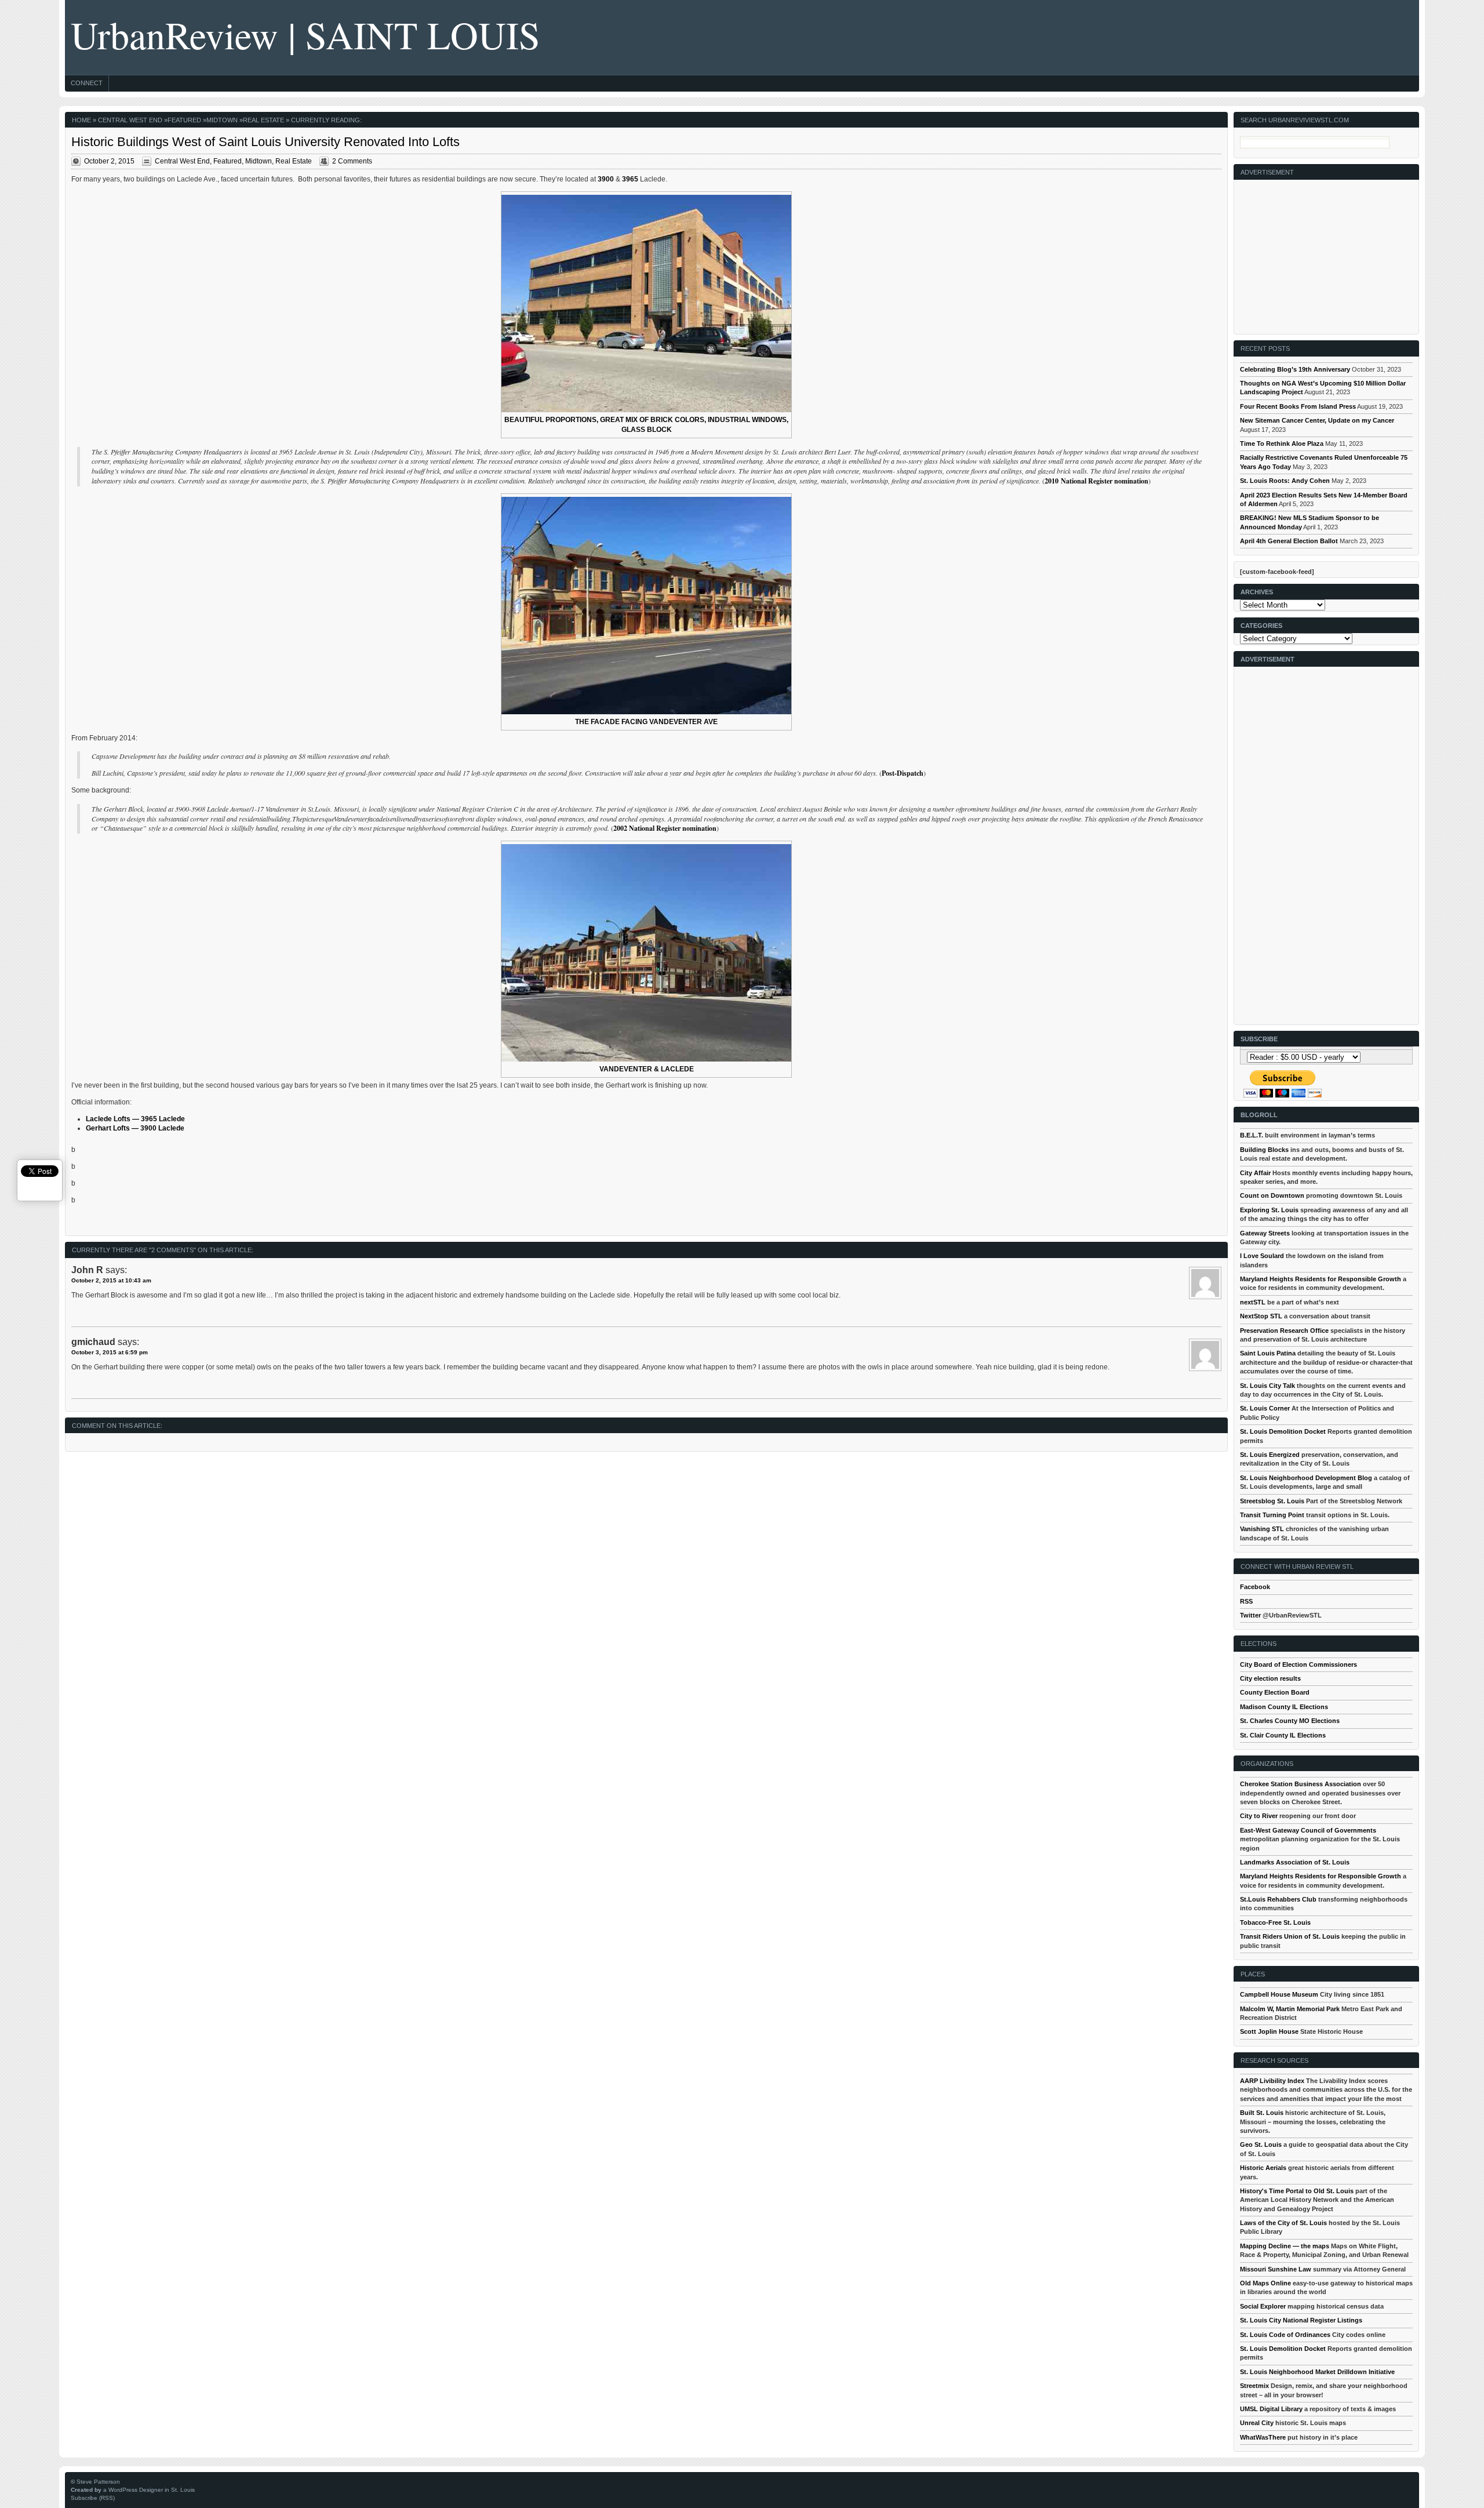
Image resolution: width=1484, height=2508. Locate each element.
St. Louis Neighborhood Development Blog (1306, 1478)
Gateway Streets (1265, 1233)
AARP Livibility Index (1272, 2081)
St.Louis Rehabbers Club (1278, 1899)
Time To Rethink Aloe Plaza (1282, 444)
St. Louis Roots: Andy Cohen (1285, 481)
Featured (184, 120)
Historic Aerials (1263, 2168)
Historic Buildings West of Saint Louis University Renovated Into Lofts (265, 142)
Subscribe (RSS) (93, 2498)
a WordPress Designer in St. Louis (149, 2490)
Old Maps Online (1265, 2283)
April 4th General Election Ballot (1289, 541)
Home (81, 120)
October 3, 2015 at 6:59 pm (110, 1352)
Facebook (1255, 1587)
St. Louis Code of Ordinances (1285, 2335)
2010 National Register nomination (1096, 481)
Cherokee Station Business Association (1301, 1784)
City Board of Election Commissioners (1298, 1664)
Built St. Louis (1262, 2113)
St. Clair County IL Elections (1283, 1735)
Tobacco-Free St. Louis (1275, 1922)
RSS (1246, 1601)
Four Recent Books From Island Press (1298, 406)
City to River (1259, 1816)
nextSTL (1253, 1302)
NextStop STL (1261, 1316)
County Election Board (1275, 1692)
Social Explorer (1263, 2306)
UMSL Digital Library (1271, 2409)
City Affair (1255, 1173)
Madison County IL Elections (1284, 1707)
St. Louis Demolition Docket (1283, 1431)
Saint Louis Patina (1268, 1353)
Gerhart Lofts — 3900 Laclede (135, 1128)
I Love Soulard (1262, 1256)
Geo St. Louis (1261, 2144)
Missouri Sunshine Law (1276, 2269)
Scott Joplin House (1269, 2031)
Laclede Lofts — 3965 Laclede (135, 1119)
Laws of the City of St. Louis (1283, 2223)
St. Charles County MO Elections (1290, 1721)
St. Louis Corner (1265, 1408)
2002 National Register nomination (665, 828)
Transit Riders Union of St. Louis (1290, 1936)
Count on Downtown (1272, 1195)
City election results (1270, 1678)
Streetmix (1254, 2386)
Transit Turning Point (1272, 1515)
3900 (606, 179)
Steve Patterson (98, 2482)
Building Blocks (1264, 1150)
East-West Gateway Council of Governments (1308, 1830)
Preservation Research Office (1284, 1331)
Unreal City (1257, 2423)
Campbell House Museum (1279, 1994)
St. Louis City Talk (1267, 1386)
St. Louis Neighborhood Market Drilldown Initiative (1317, 2372)
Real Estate (263, 120)
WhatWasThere (1263, 2437)
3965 (630, 179)
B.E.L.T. (1252, 1135)
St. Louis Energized (1270, 1455)
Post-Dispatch (903, 773)
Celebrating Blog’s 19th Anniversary (1295, 369)
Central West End (130, 120)
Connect (87, 83)
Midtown (222, 120)
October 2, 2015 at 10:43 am (111, 1280)
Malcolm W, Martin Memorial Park (1290, 2009)
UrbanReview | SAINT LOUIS (305, 34)
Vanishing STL (1262, 1529)
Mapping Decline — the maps (1285, 2246)
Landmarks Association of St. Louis (1295, 1862)
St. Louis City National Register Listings (1301, 2320)
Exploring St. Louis (1269, 1210)
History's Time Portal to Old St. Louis (1297, 2191)
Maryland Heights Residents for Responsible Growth (1321, 1279)
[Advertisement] (1327, 252)
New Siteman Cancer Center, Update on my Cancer (1317, 420)
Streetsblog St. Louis (1272, 1501)
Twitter (1250, 1615)
